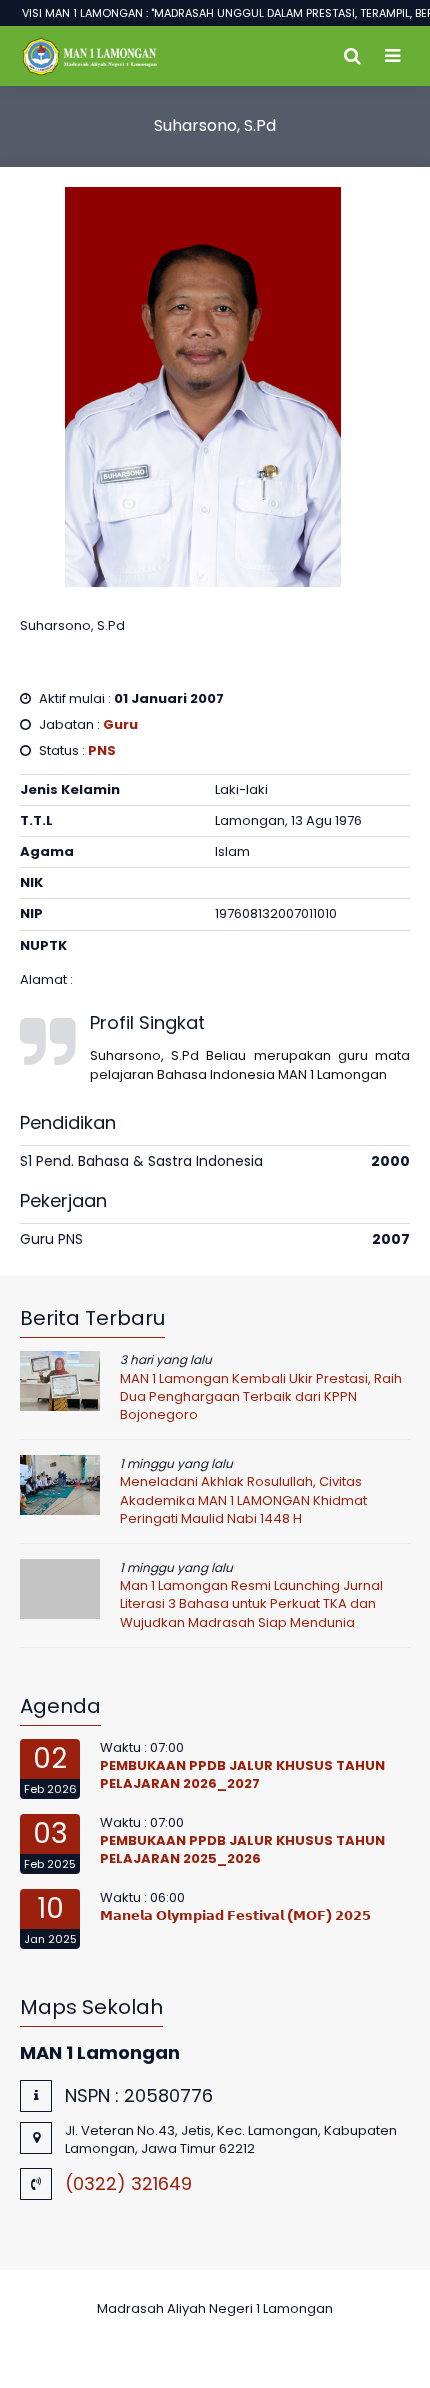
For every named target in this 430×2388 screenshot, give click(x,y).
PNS (102, 750)
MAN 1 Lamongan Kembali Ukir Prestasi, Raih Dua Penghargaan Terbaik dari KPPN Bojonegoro (261, 1396)
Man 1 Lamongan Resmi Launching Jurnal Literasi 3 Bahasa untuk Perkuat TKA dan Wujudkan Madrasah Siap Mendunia (251, 1603)
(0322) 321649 (128, 2183)
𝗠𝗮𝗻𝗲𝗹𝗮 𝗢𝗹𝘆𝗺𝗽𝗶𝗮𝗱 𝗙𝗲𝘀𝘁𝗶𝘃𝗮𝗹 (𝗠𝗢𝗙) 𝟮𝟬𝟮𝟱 (235, 1915)
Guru (120, 724)
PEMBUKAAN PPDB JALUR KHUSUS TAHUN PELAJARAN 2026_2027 (242, 1774)
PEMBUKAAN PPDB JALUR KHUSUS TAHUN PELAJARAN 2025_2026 (242, 1849)
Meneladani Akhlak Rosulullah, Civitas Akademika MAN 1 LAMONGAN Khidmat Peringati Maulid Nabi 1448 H (243, 1499)
